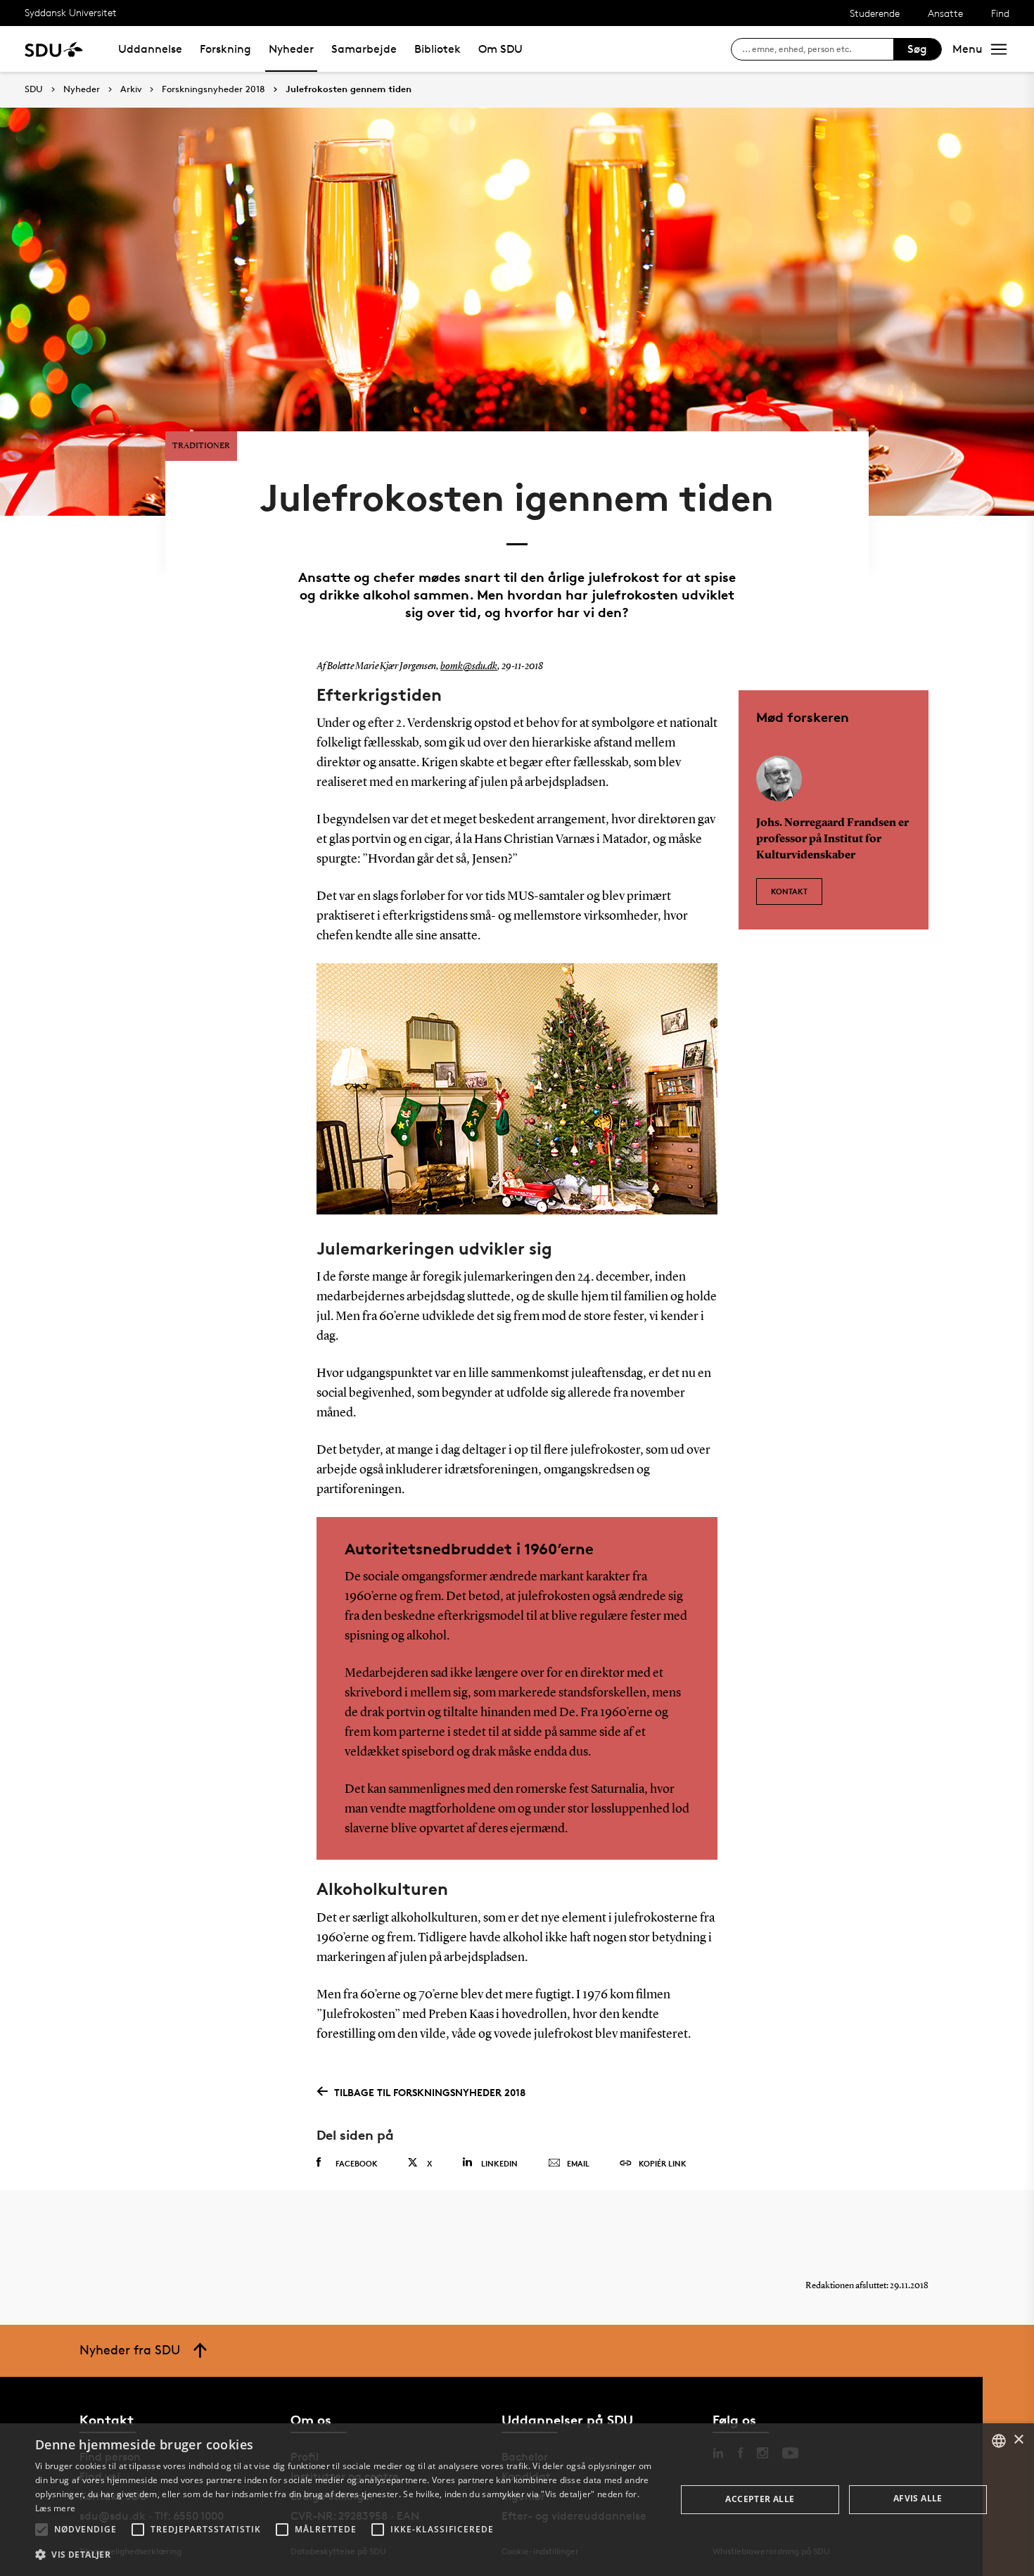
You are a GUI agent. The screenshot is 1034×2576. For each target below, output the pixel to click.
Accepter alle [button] (760, 2499)
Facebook (357, 2163)
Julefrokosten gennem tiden (349, 89)
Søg (917, 49)
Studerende (875, 13)
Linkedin (499, 2163)
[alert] (517, 2500)
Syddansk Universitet (71, 12)
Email (578, 2163)
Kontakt (789, 891)
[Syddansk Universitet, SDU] (54, 49)
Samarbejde (364, 49)
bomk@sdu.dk (469, 666)
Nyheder (291, 49)
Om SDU (500, 49)
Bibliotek (438, 49)
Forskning (225, 49)
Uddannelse (150, 49)
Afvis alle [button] (918, 2498)
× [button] (1018, 2440)
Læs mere (55, 2508)
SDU (34, 89)
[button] (42, 2530)
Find (1000, 13)
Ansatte (945, 13)
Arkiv (131, 89)
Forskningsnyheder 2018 (213, 89)
